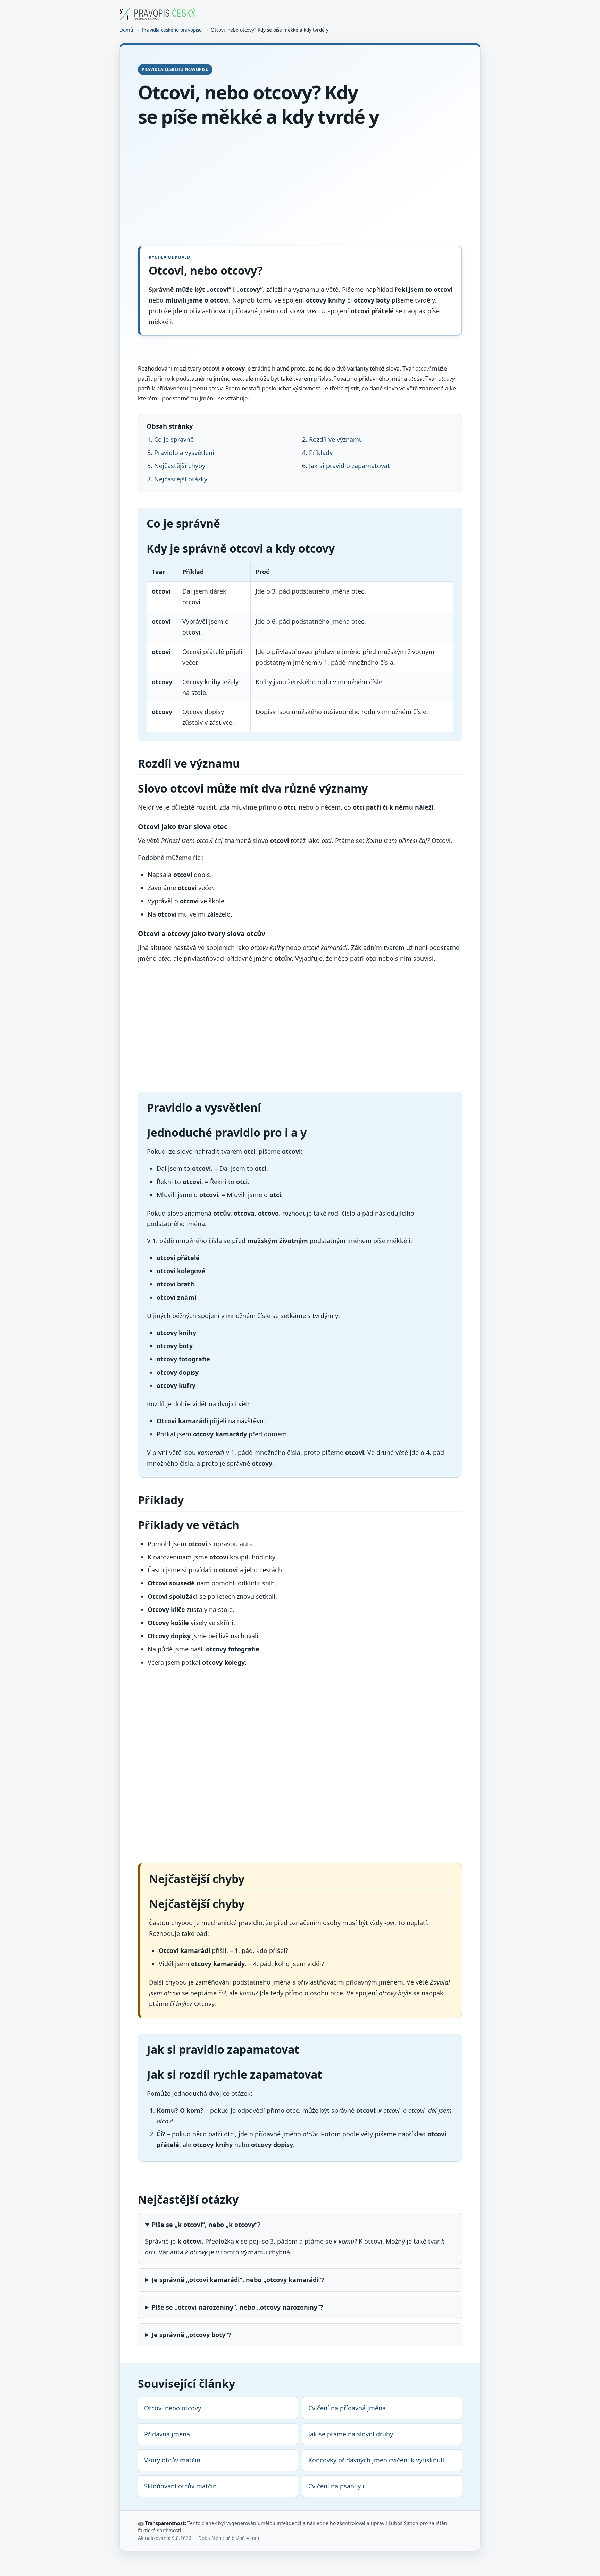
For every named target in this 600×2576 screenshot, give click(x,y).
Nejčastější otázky (181, 479)
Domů (126, 30)
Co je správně (174, 439)
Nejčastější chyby (180, 466)
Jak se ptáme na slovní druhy (351, 2434)
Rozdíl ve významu (336, 439)
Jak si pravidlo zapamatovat (349, 466)
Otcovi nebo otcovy (173, 2408)
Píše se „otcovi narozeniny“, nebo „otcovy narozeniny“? (237, 2307)
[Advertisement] (300, 187)
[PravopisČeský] (158, 18)
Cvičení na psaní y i (336, 2486)
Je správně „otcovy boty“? (191, 2335)
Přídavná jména (167, 2434)
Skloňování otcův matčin (180, 2486)
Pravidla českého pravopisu (173, 30)
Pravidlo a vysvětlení (184, 453)
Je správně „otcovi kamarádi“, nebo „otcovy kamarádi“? (238, 2280)
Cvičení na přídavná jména (347, 2408)
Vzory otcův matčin (172, 2460)
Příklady (321, 453)
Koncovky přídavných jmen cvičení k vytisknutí (377, 2460)
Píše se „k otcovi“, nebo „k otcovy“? (206, 2225)
